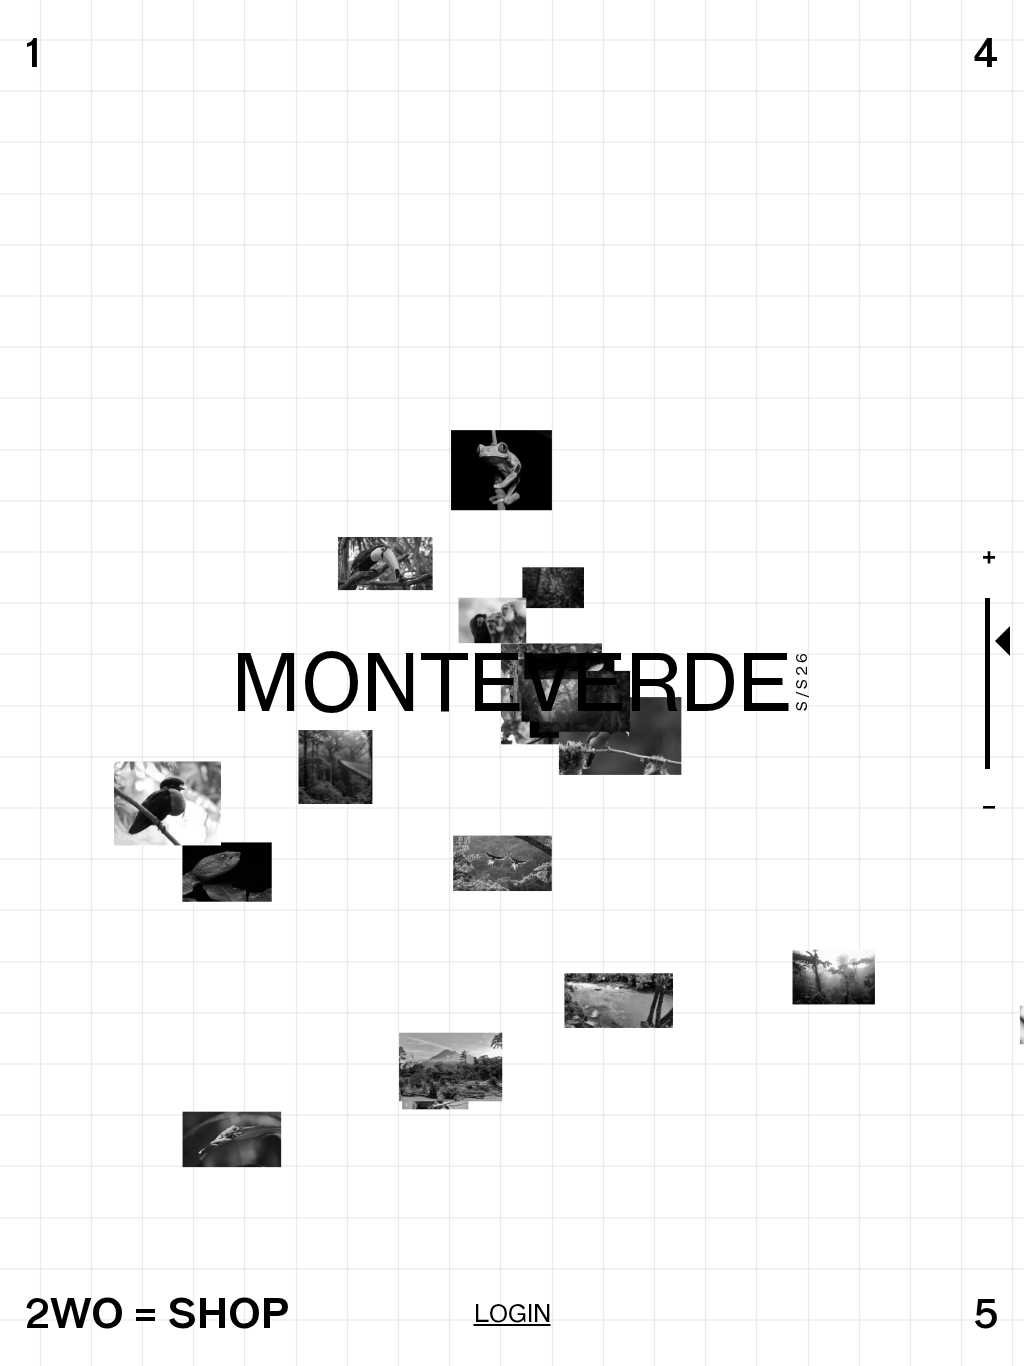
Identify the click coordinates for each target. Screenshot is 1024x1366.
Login (512, 1313)
